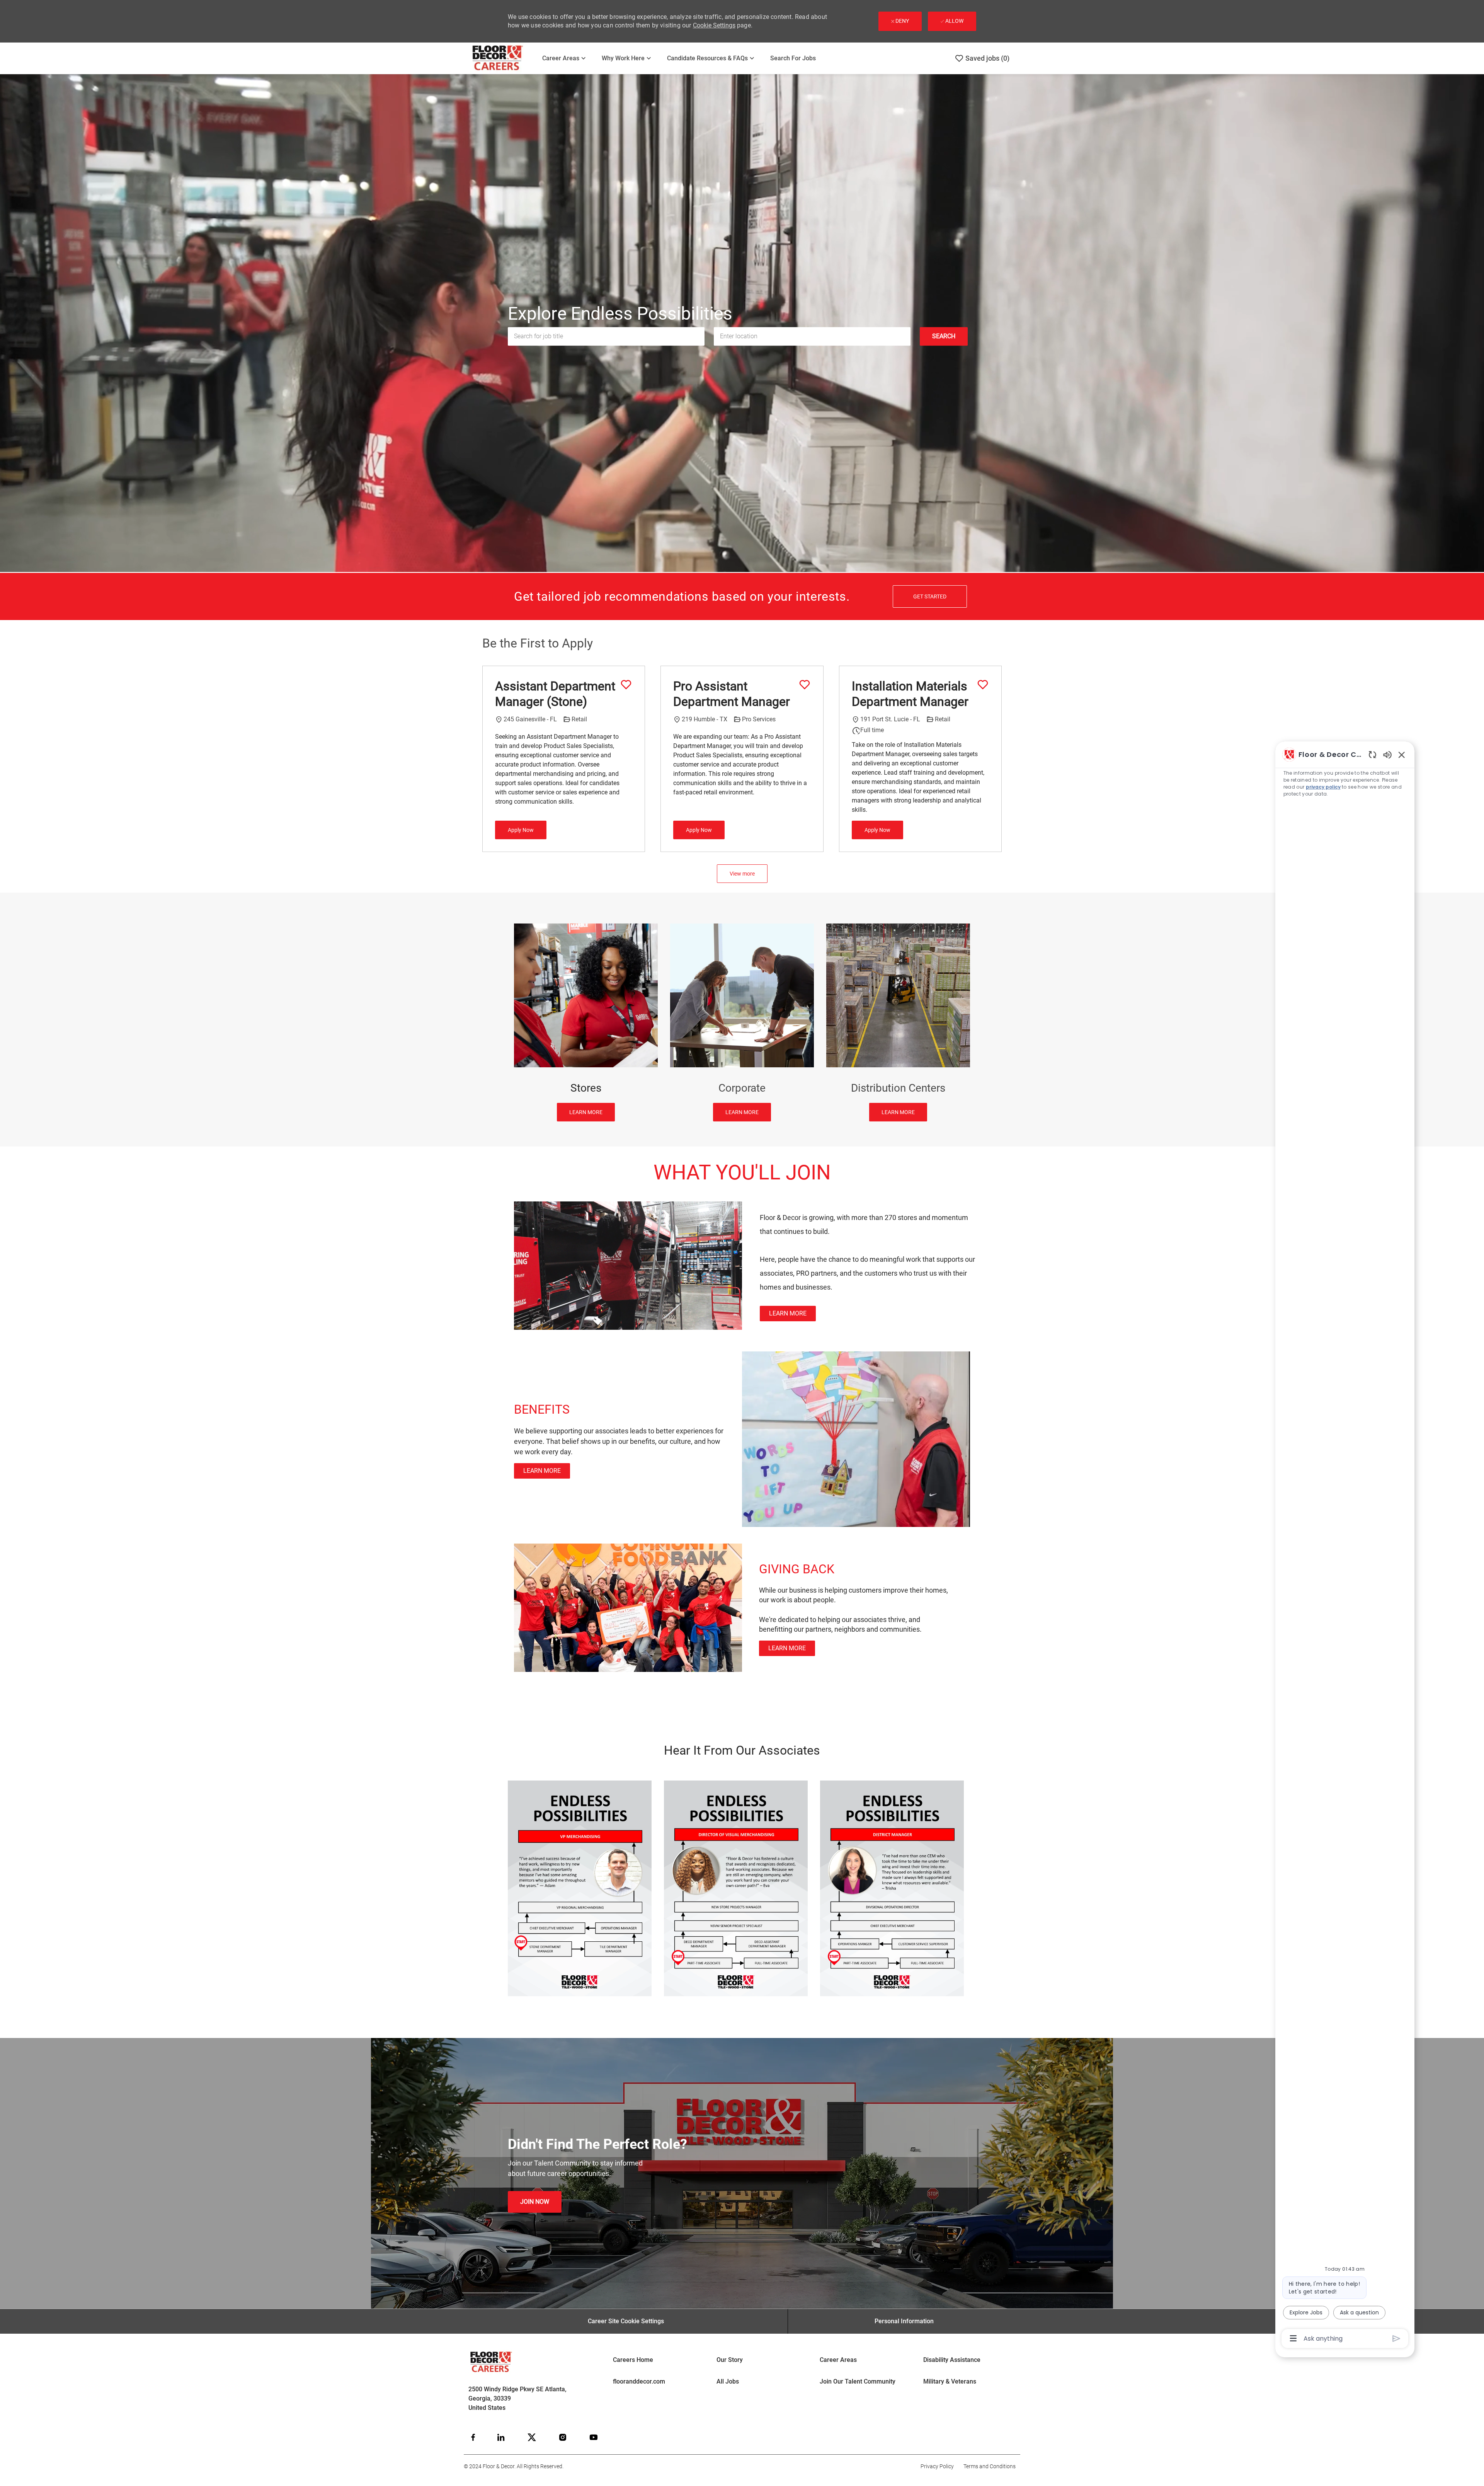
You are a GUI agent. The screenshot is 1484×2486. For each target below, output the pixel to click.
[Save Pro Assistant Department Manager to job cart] (805, 685)
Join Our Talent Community (858, 2381)
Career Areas (838, 2360)
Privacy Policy (937, 2466)
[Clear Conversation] (1373, 754)
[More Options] (1293, 2338)
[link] (788, 1314)
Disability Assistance (952, 2360)
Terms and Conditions (990, 2466)
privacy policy (1323, 787)
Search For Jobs (793, 58)
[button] (944, 336)
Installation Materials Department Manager (910, 694)
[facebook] (473, 2437)
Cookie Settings (714, 25)
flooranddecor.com (639, 2381)
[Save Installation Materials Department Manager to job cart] (983, 685)
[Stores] (586, 1023)
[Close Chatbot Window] (1402, 755)
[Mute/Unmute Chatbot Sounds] (1387, 754)
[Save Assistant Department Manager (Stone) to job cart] (626, 685)
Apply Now (521, 830)
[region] (1345, 1546)
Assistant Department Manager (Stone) (555, 694)
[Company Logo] (503, 58)
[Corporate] (742, 1023)
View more (742, 874)
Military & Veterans (950, 2381)
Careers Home (633, 2360)
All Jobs (728, 2381)
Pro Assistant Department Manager (732, 694)
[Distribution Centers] (898, 1023)
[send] (1396, 2339)
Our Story (730, 2360)
